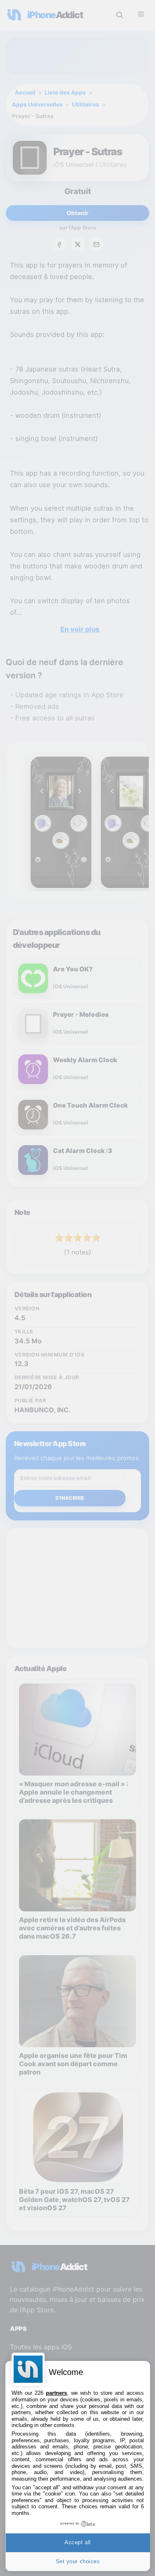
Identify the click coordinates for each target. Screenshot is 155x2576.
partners (56, 2393)
